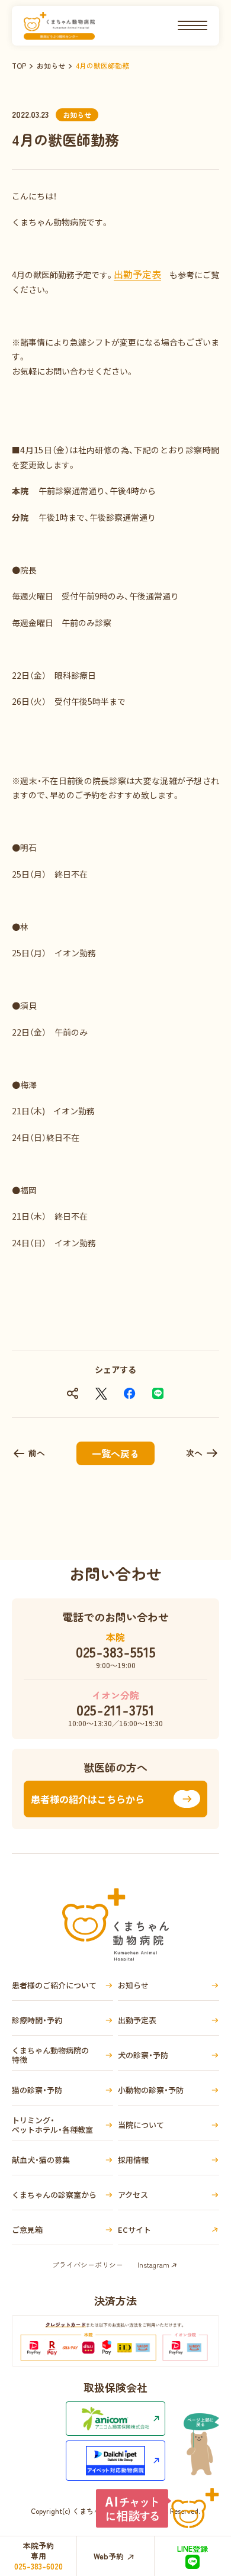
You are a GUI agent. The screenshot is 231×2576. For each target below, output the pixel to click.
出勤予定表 (137, 274)
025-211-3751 (115, 1710)
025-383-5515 (116, 1652)
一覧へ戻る (115, 1453)
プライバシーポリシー (88, 2264)
